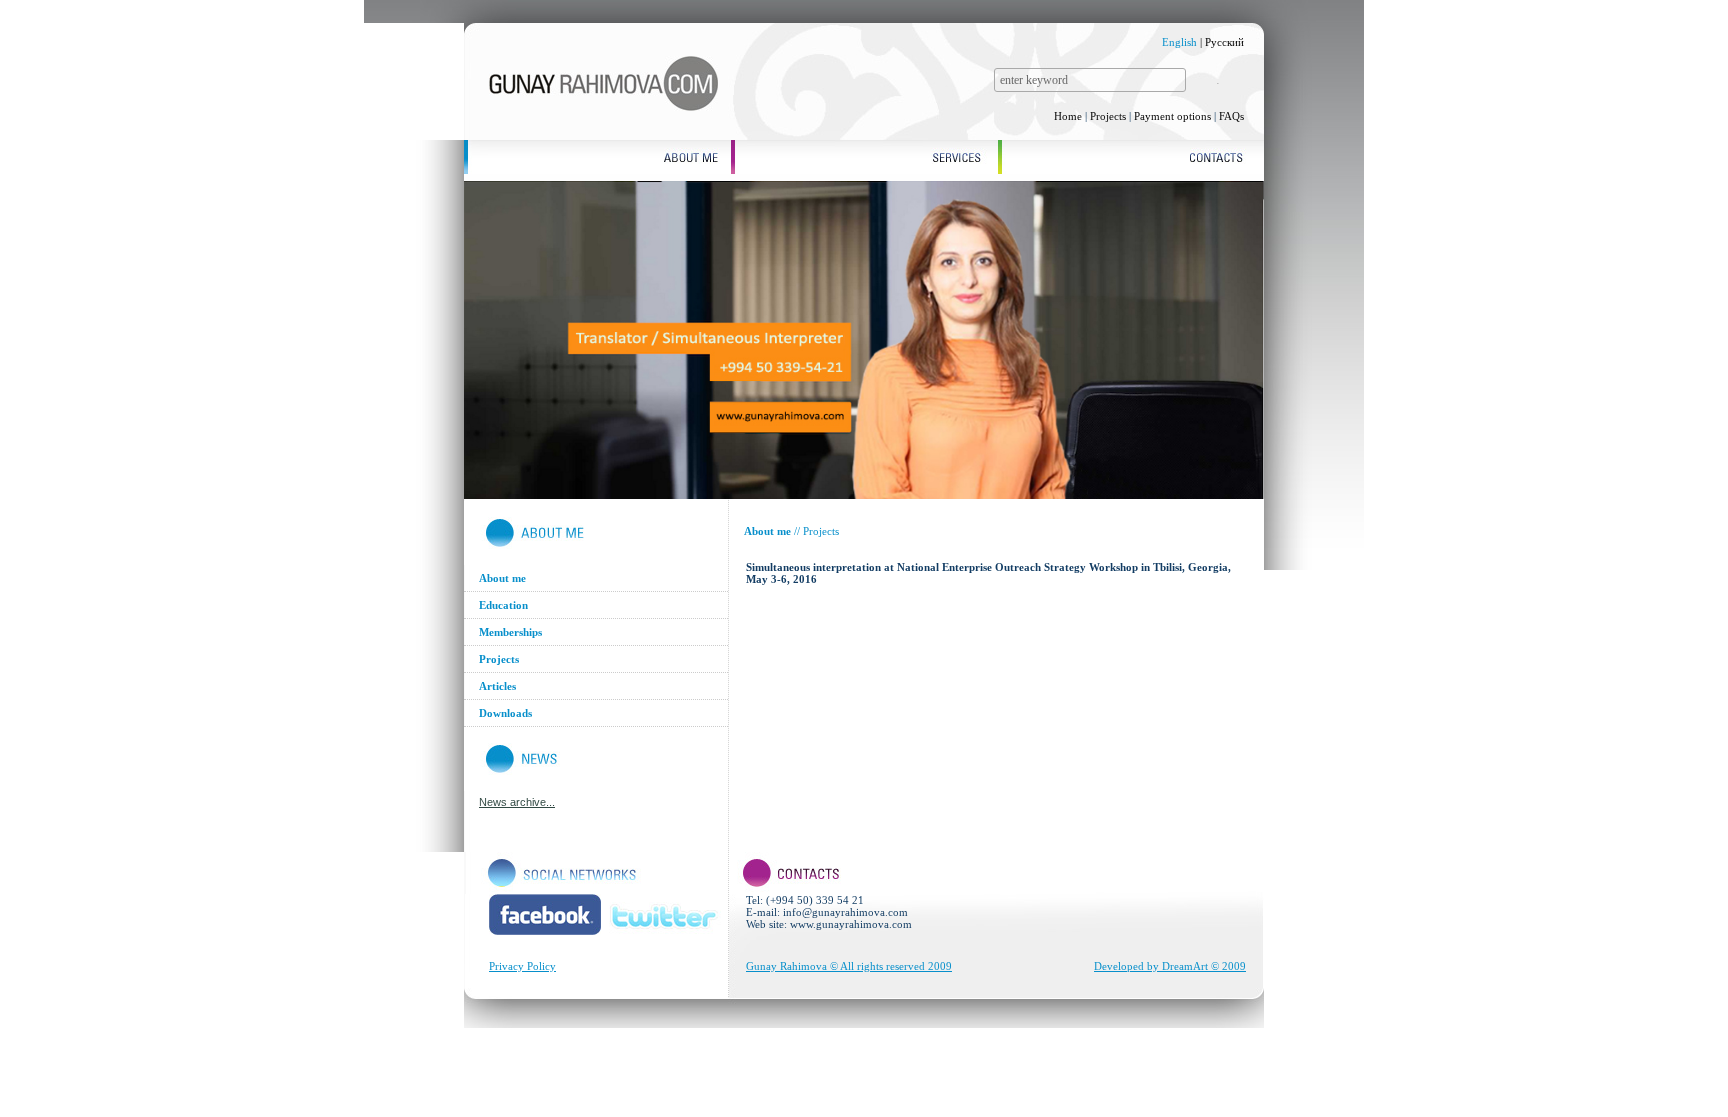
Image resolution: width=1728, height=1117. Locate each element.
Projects (1108, 116)
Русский (1224, 42)
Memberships (510, 632)
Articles (497, 686)
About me (502, 578)
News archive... (517, 802)
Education (503, 605)
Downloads (505, 713)
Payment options (1172, 116)
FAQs (1231, 116)
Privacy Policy (522, 966)
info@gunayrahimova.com (845, 912)
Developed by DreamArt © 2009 (1170, 966)
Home (1068, 116)
